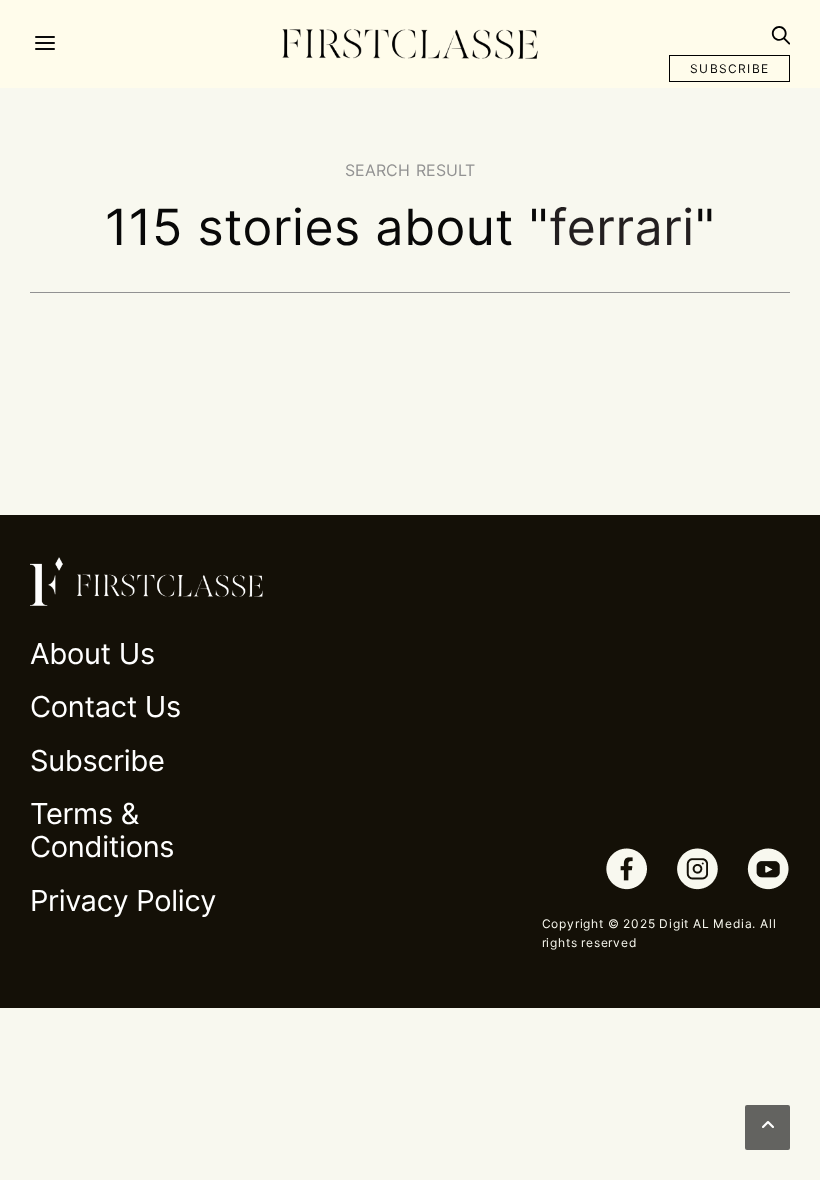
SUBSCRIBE (729, 68)
